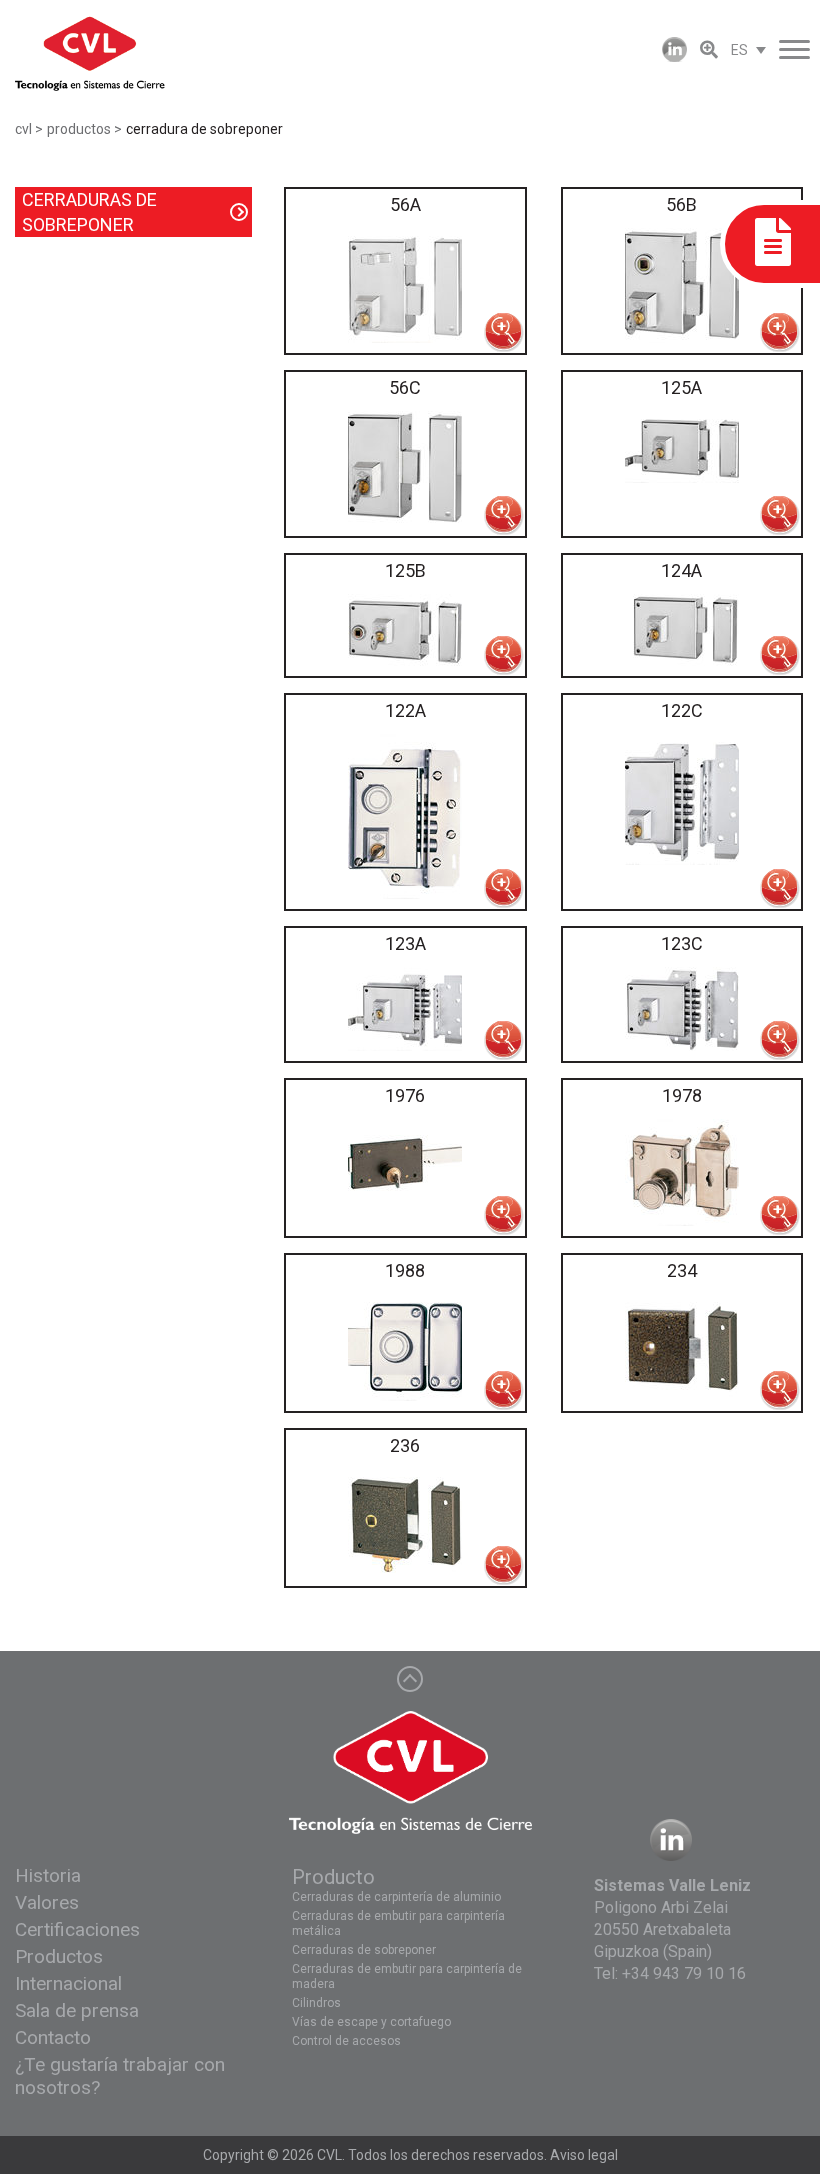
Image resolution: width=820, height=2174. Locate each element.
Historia (48, 1875)
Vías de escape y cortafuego (371, 2022)
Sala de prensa (77, 2010)
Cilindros (316, 2003)
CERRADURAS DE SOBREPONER (89, 212)
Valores (47, 1902)
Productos (59, 1956)
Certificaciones (77, 1929)
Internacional (68, 1983)
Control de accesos (346, 2041)
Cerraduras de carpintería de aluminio (396, 1897)
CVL (329, 2155)
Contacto (53, 2037)
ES (739, 50)
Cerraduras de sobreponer (364, 1950)
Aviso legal (584, 2155)
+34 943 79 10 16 (684, 1973)
